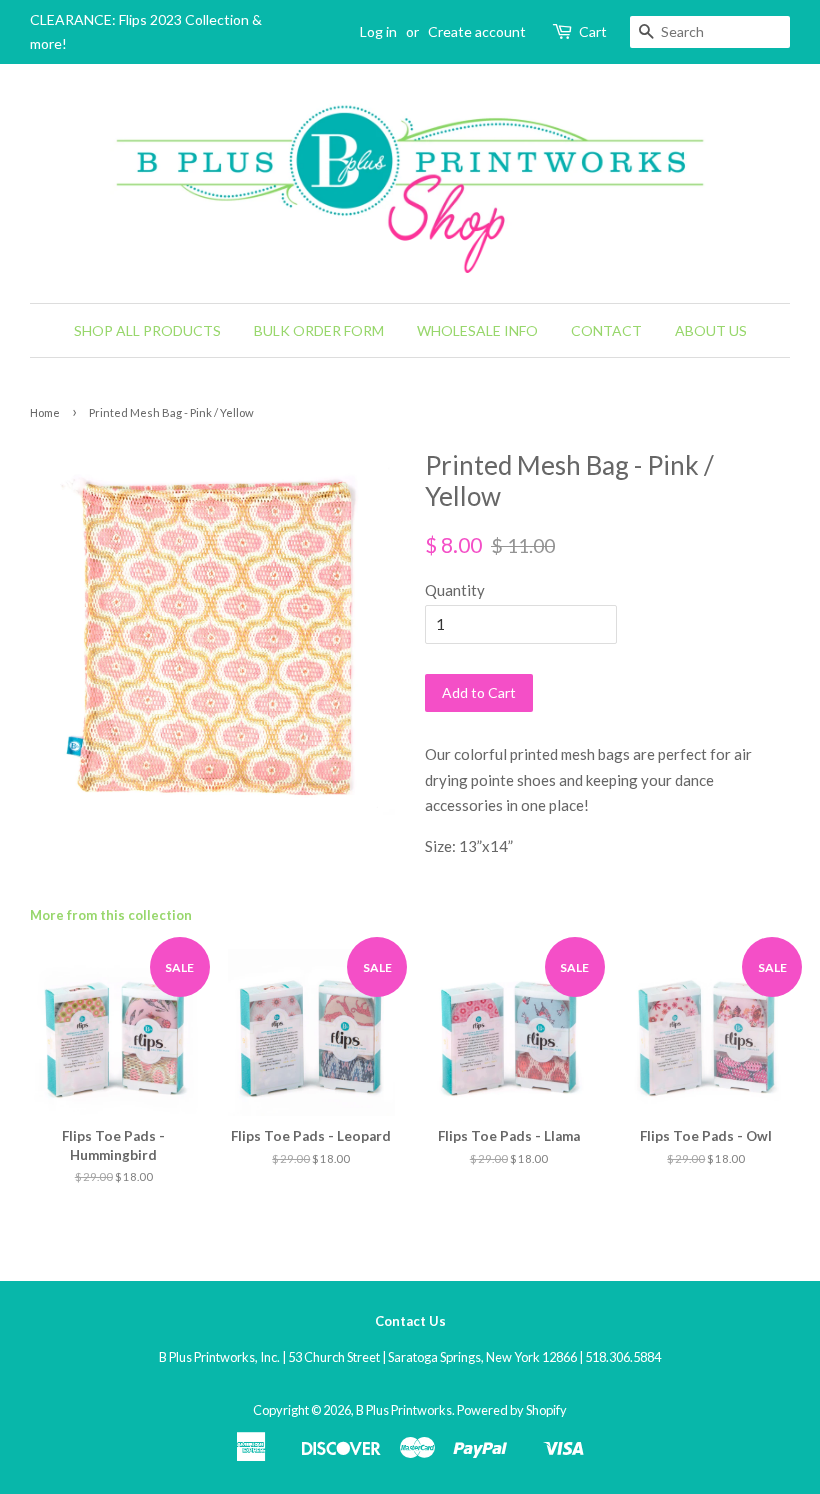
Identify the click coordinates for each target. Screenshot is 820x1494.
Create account (477, 31)
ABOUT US (711, 330)
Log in (378, 31)
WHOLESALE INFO (477, 330)
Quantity (455, 590)
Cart (593, 31)
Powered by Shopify (512, 1410)
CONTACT (606, 330)
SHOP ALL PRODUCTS (147, 330)
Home (45, 412)
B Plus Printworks (404, 1410)
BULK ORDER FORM (319, 330)
